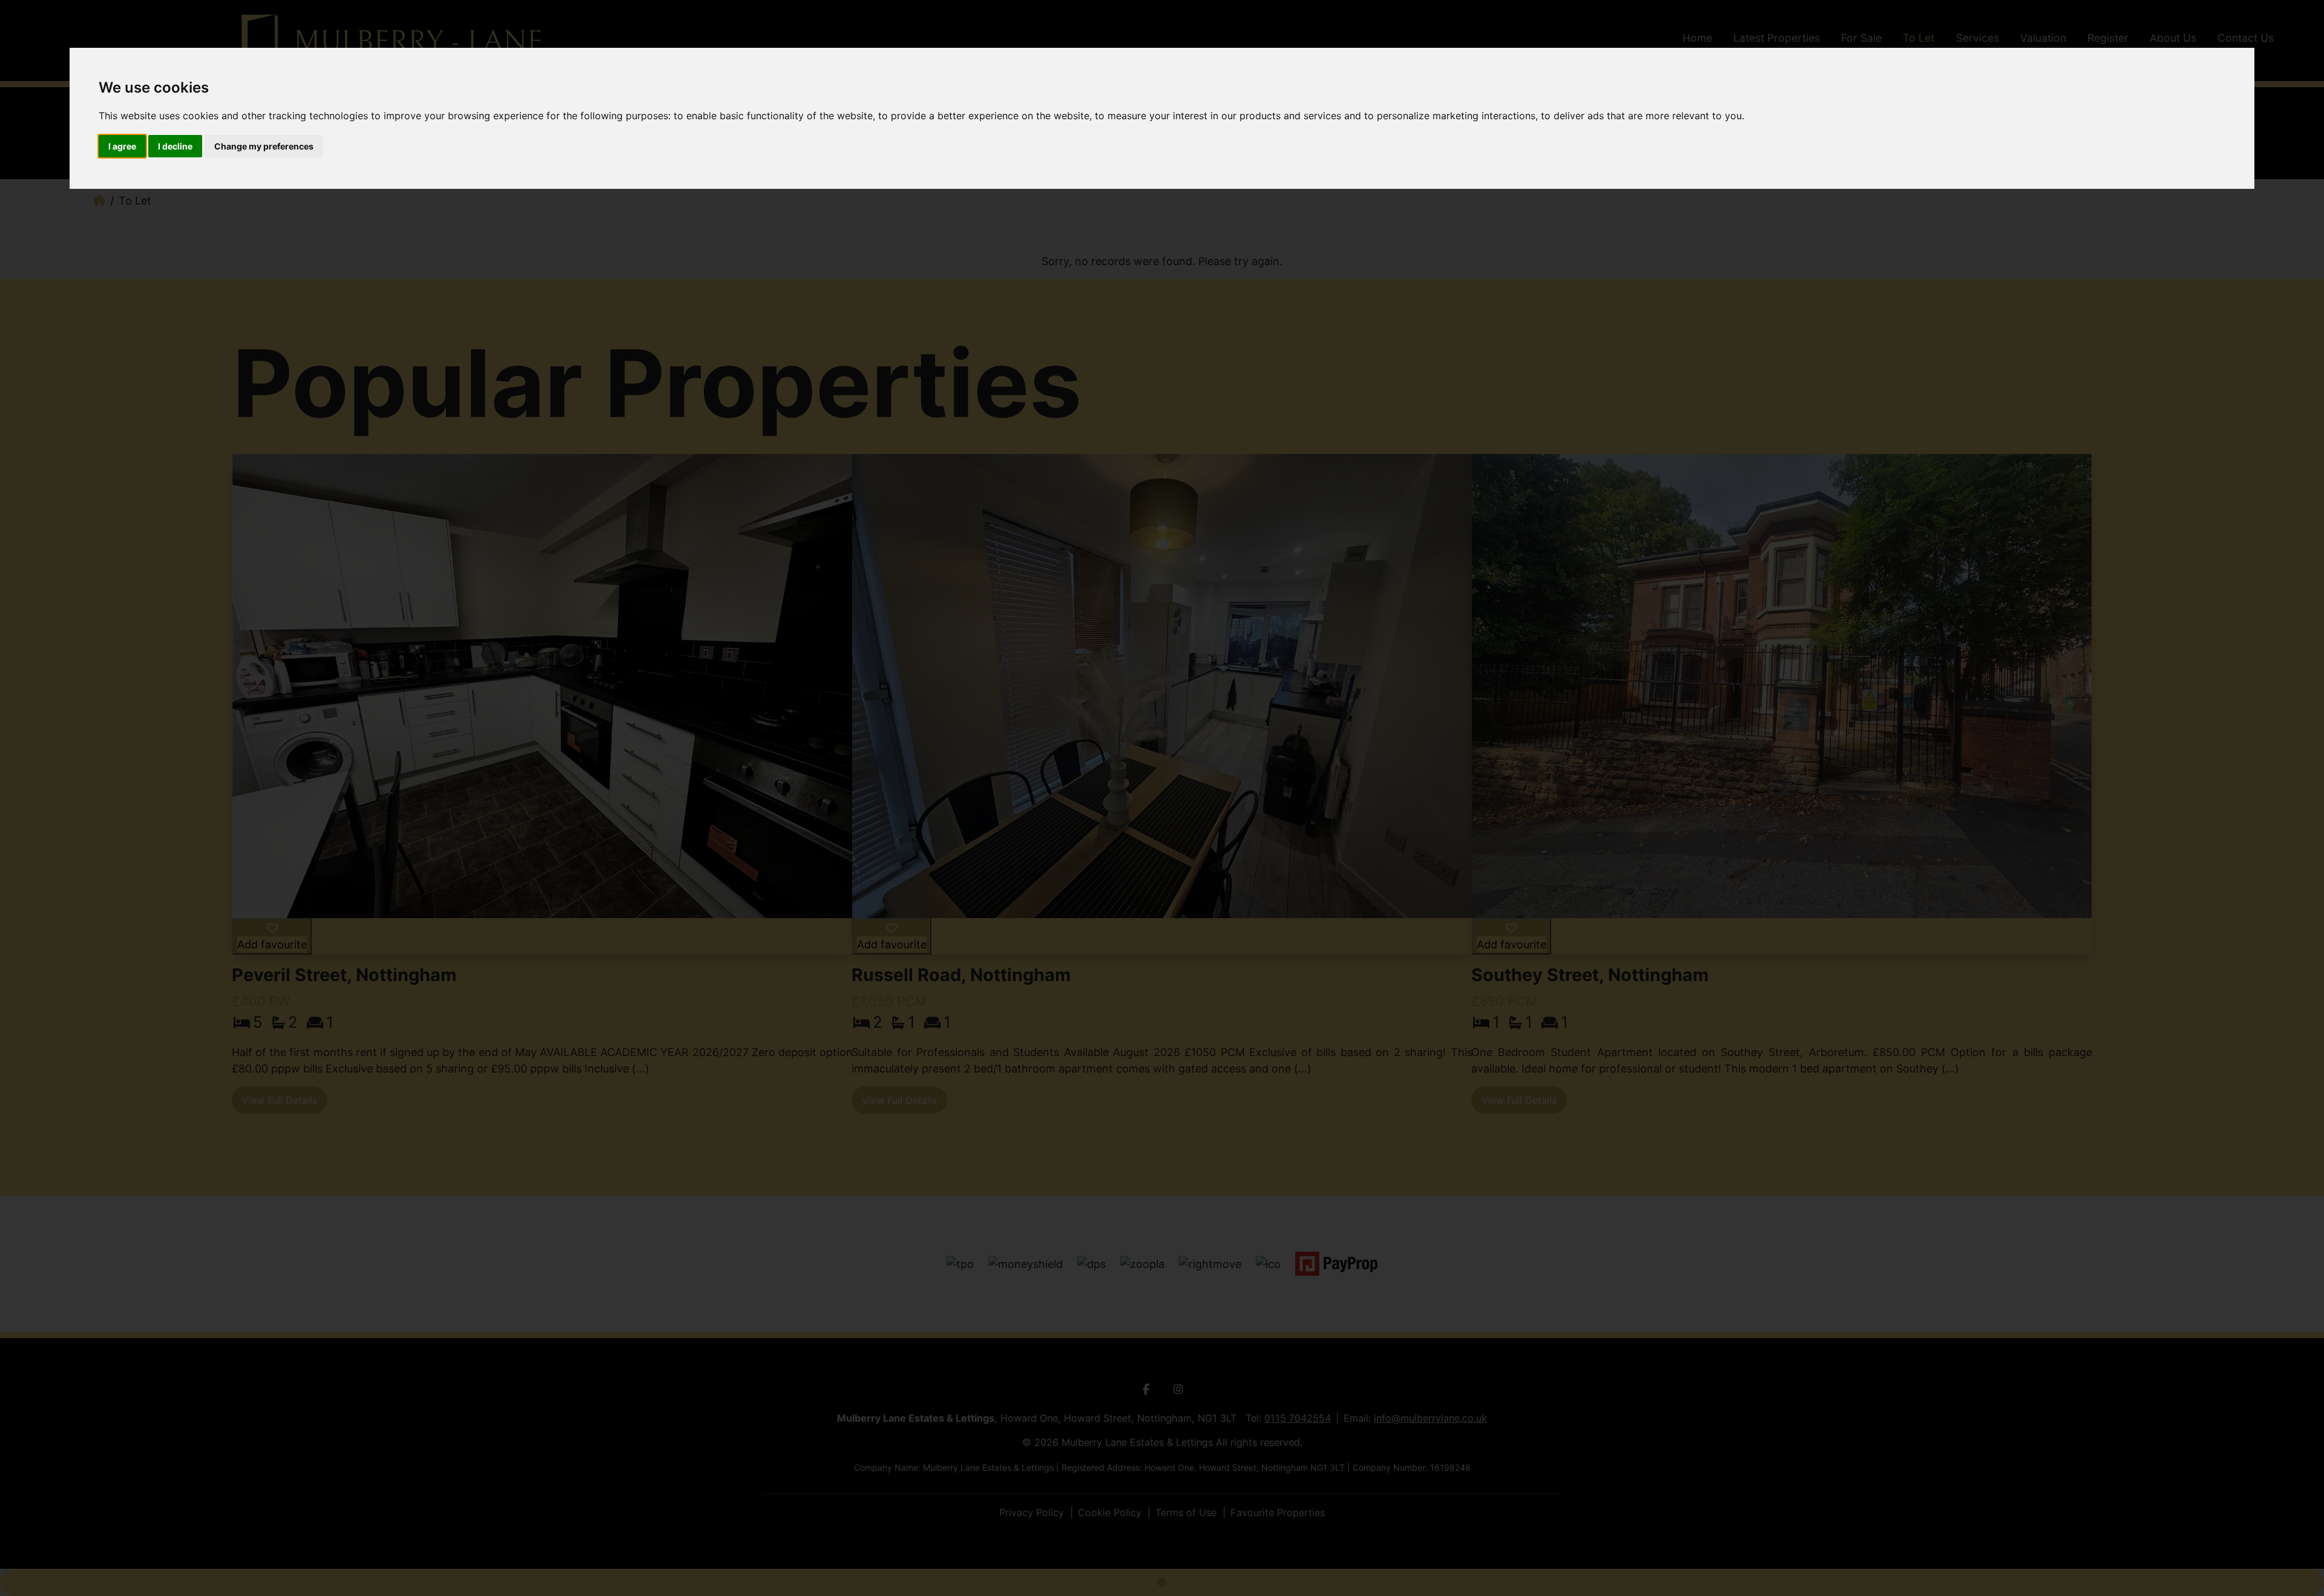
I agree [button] (122, 146)
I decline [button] (175, 146)
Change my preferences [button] (264, 146)
